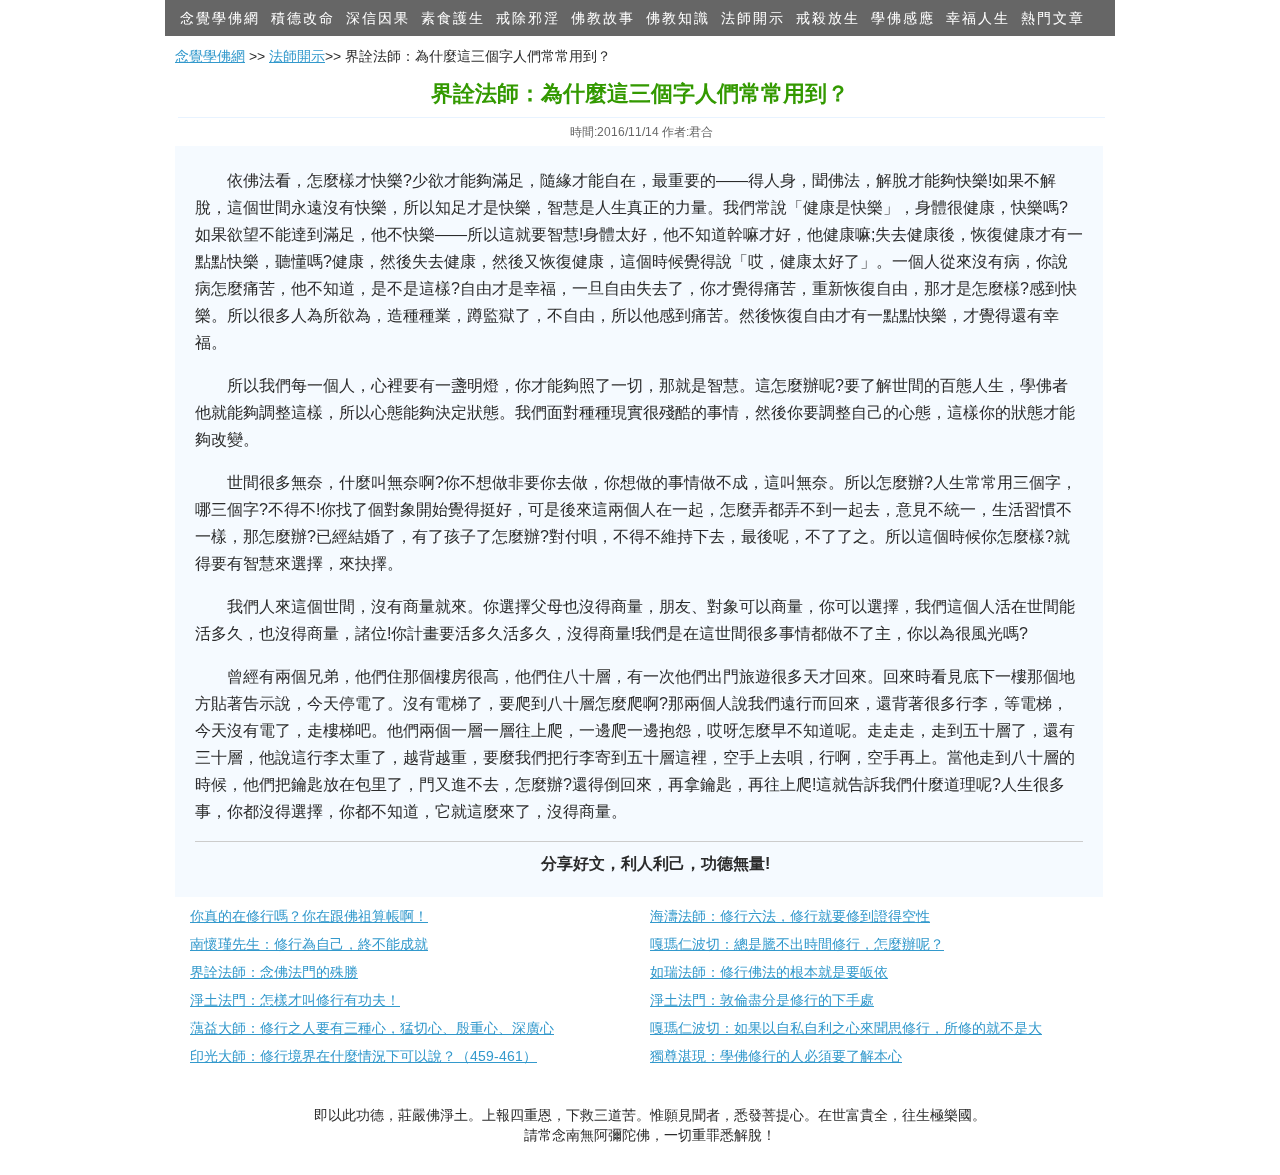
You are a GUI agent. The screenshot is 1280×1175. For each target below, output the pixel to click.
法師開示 (753, 18)
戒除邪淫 (528, 18)
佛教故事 (603, 18)
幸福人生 (978, 18)
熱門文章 (1053, 18)
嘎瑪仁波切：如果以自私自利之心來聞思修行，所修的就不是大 (846, 1028)
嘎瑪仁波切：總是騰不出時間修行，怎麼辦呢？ (797, 944)
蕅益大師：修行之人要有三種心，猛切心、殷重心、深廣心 (372, 1028)
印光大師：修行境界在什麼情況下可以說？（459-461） (363, 1056)
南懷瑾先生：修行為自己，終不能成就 (309, 944)
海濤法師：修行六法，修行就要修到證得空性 (790, 916)
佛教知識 (678, 18)
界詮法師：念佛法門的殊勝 (274, 972)
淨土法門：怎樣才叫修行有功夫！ (295, 1000)
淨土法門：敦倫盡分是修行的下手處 (762, 1000)
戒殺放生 (828, 18)
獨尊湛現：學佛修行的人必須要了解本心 (776, 1056)
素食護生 (453, 18)
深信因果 (378, 18)
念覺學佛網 (220, 18)
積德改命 (303, 18)
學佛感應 (903, 18)
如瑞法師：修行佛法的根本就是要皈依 (769, 972)
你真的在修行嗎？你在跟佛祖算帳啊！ (309, 916)
